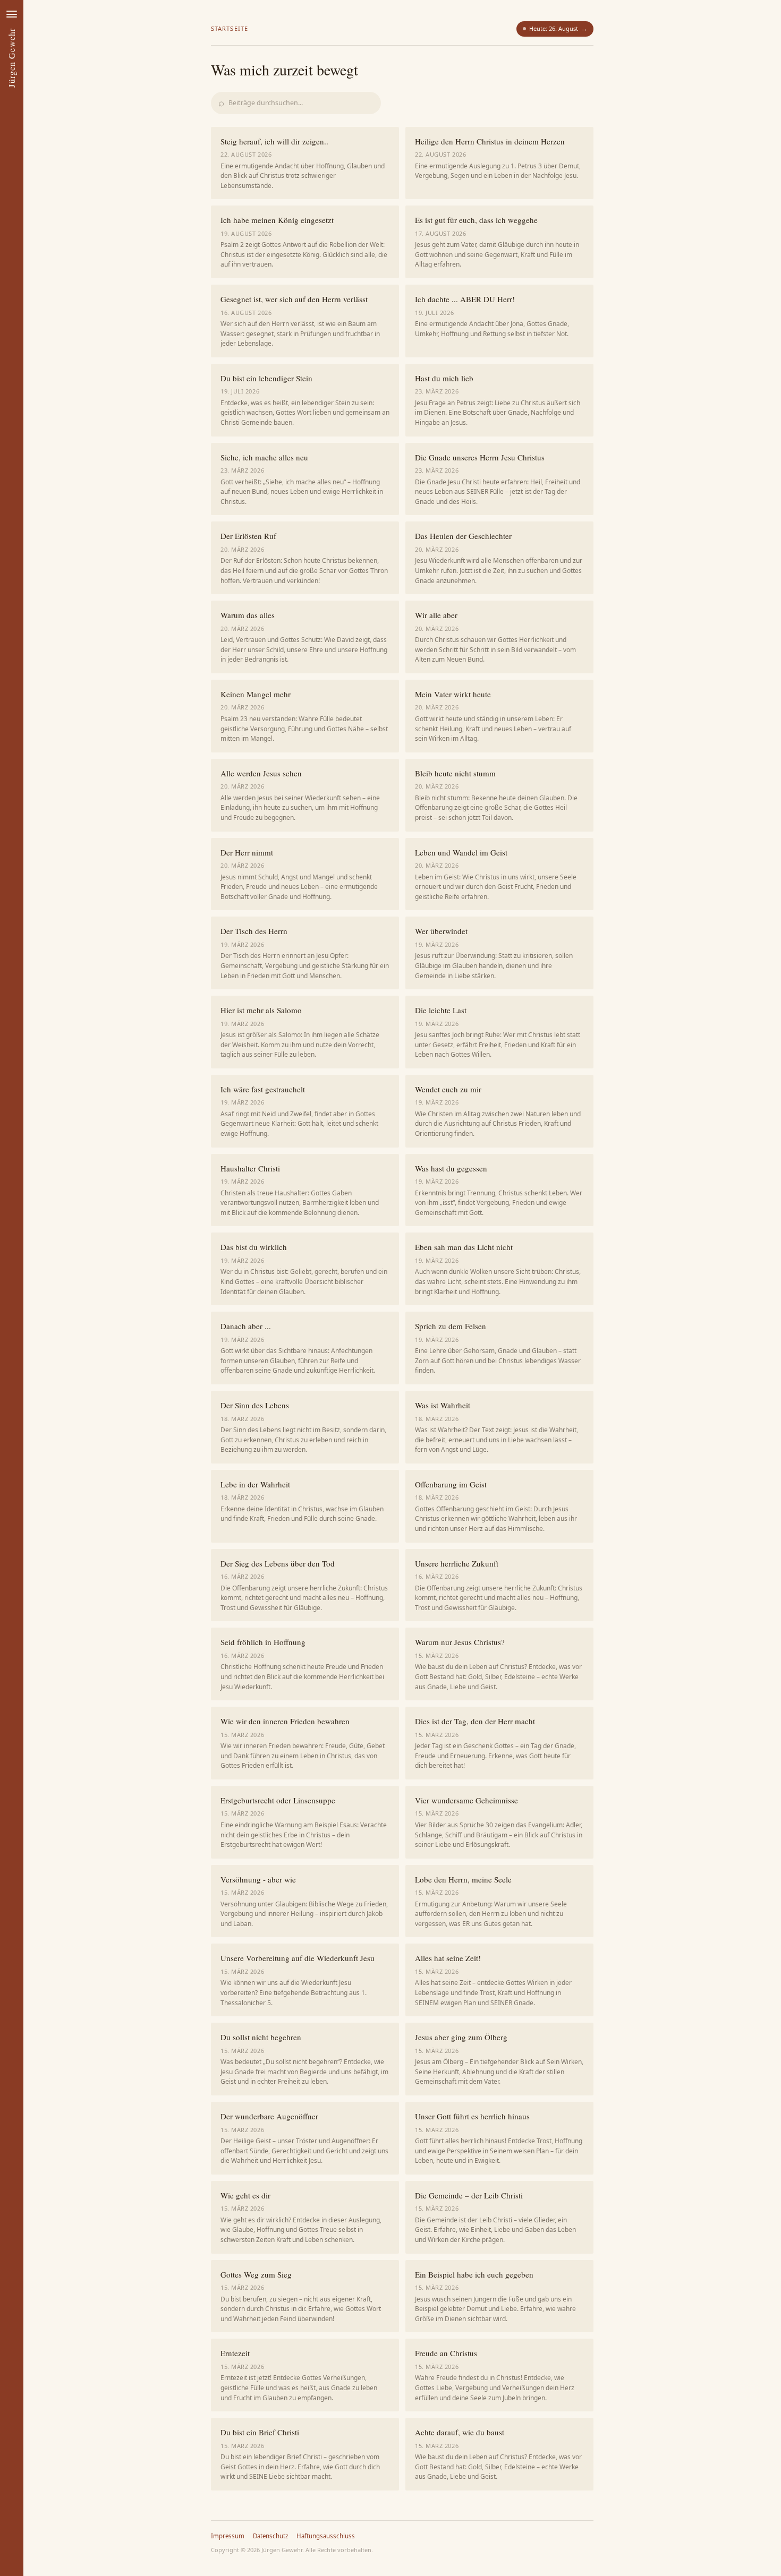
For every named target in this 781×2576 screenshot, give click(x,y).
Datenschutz (270, 2536)
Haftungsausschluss (326, 2536)
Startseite (230, 28)
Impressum (228, 2536)
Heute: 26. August (558, 28)
